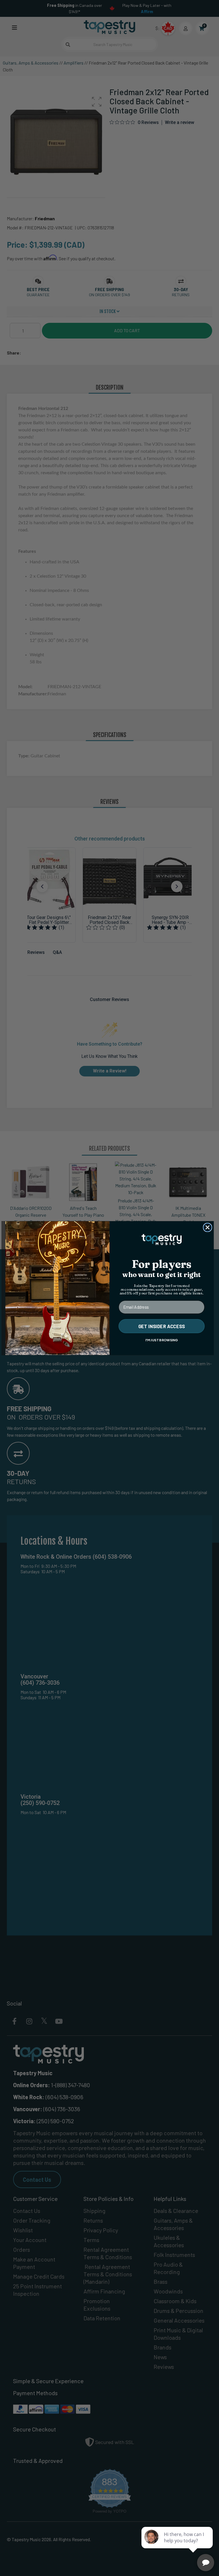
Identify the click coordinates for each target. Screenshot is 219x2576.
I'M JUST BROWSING (162, 1340)
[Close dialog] (208, 1227)
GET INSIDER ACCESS (162, 1326)
